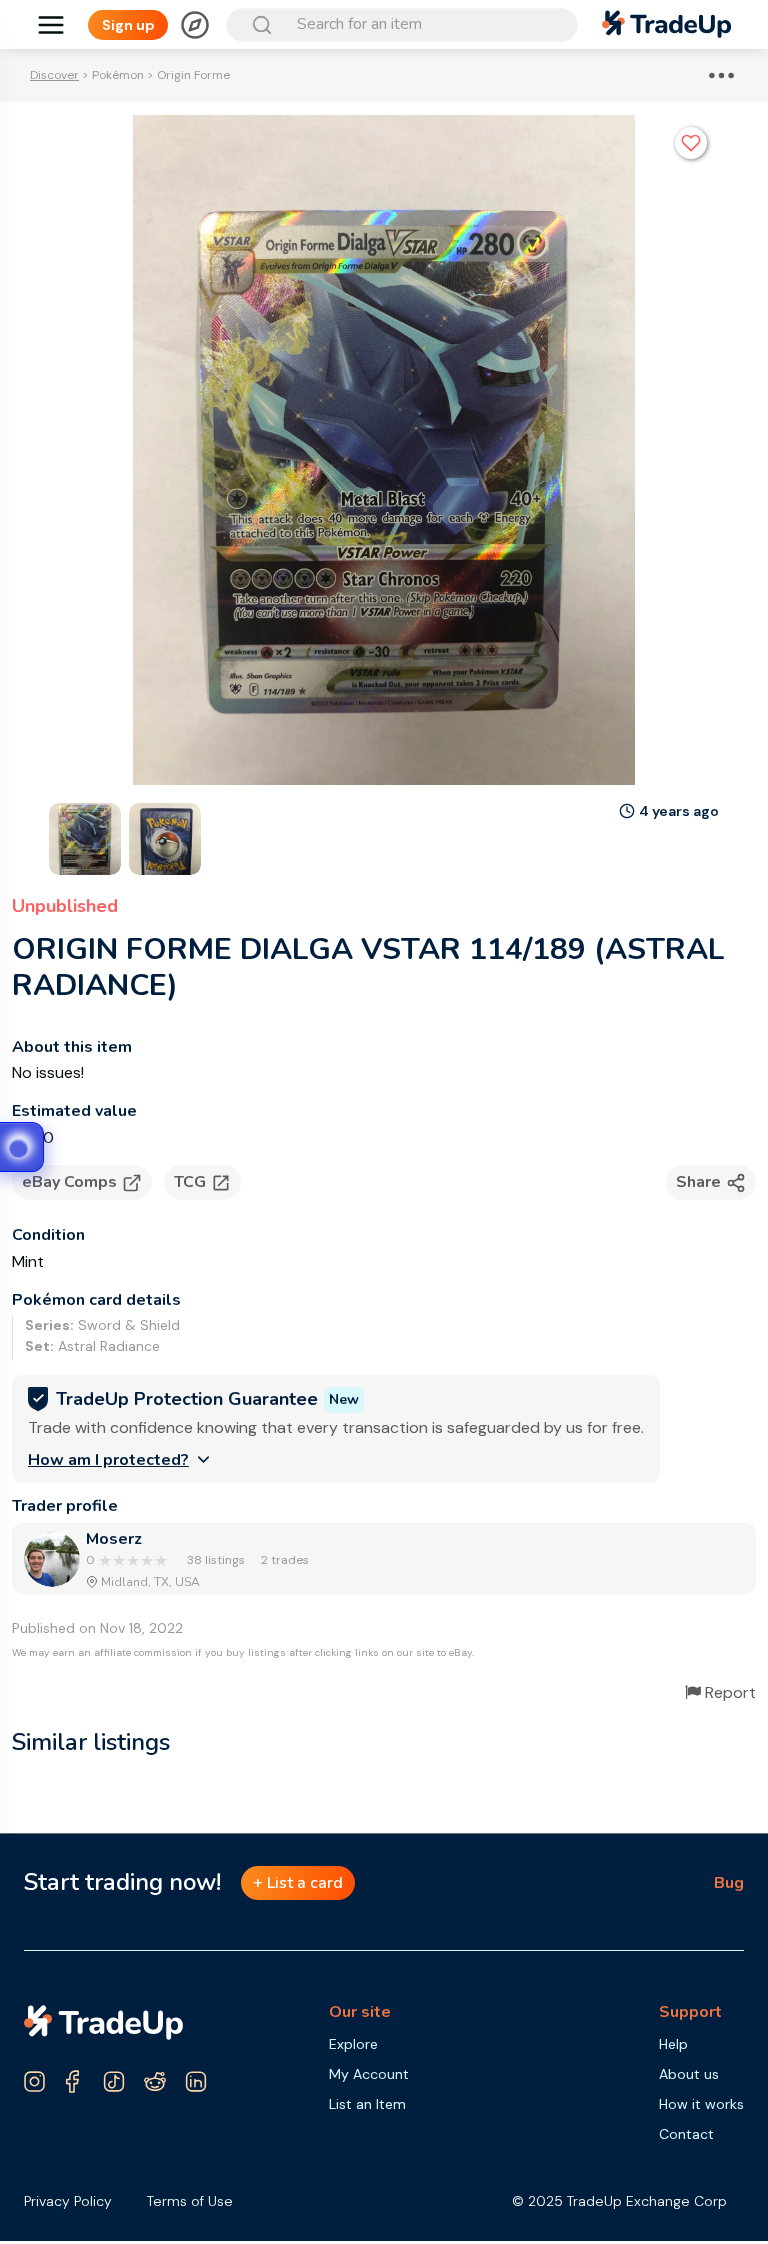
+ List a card (298, 1883)
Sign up (128, 25)
